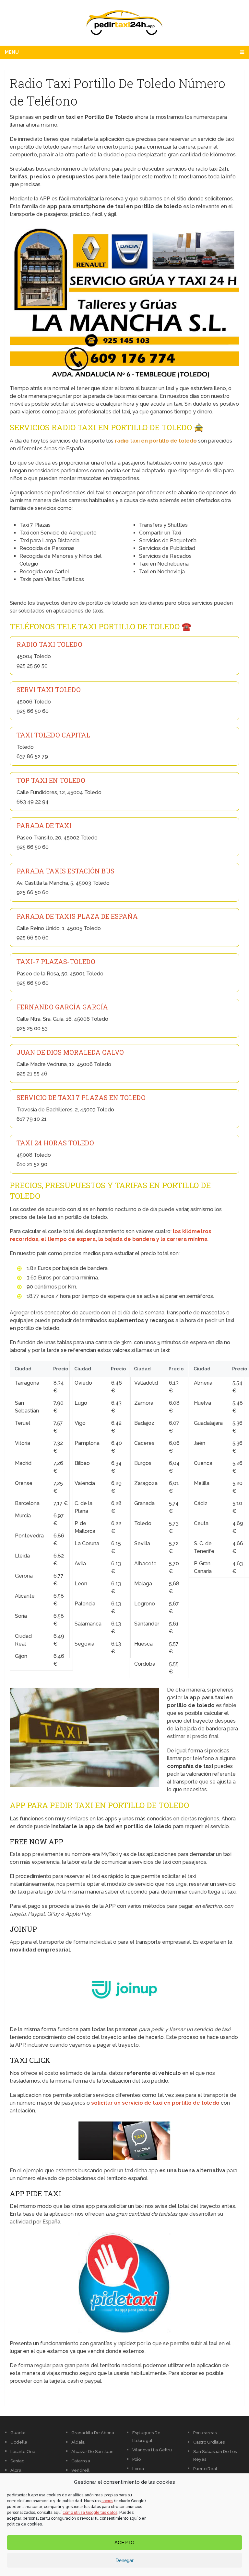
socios (107, 2501)
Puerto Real (205, 2469)
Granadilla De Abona (93, 2433)
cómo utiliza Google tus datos (90, 2513)
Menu (12, 52)
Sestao (17, 2461)
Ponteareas (205, 2433)
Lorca (138, 2469)
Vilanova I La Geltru (152, 2450)
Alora (16, 2470)
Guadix (18, 2433)
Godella (19, 2442)
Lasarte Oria (23, 2452)
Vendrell (80, 2470)
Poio (136, 2459)
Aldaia (78, 2442)
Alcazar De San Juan (92, 2452)
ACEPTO (124, 2542)
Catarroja (81, 2461)
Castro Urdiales (209, 2442)
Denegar (124, 2560)
